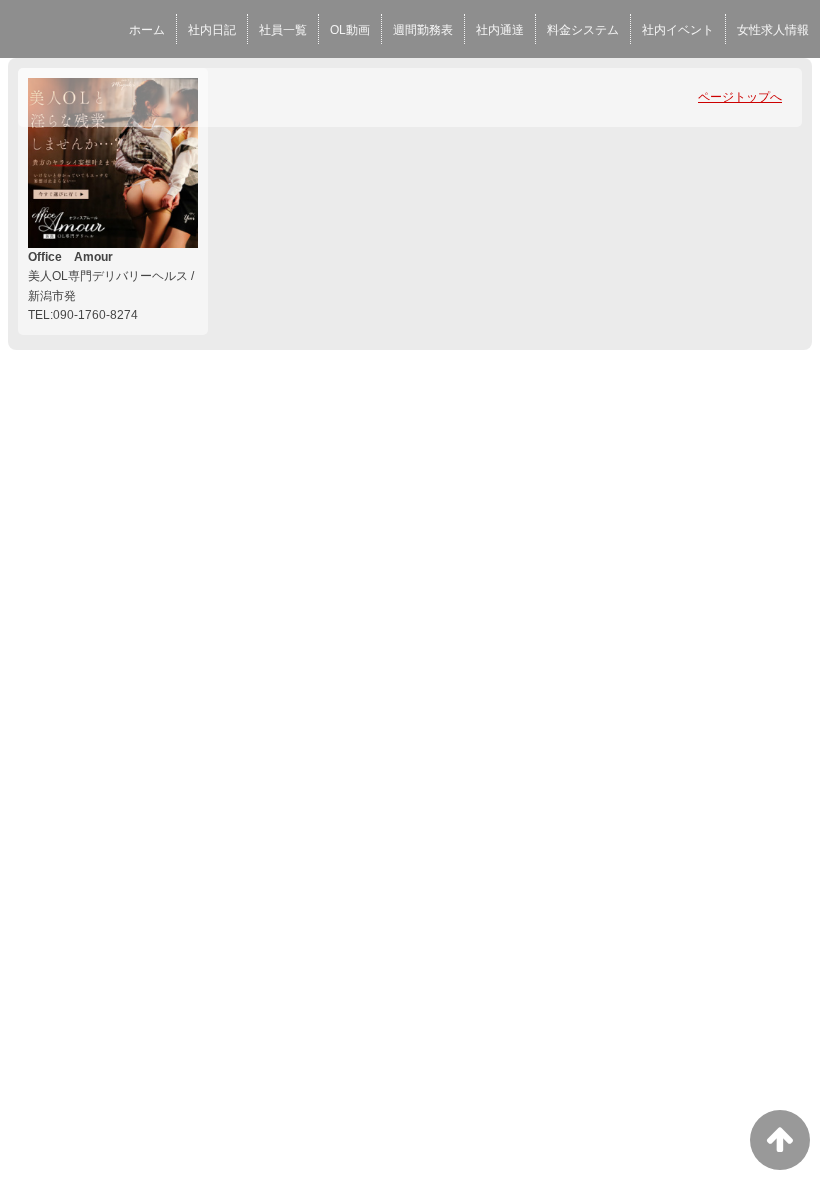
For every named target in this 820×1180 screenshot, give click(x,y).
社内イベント (678, 30)
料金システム (583, 30)
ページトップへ (740, 97)
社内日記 (212, 30)
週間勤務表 (423, 30)
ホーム (147, 30)
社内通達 (500, 30)
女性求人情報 (773, 30)
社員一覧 (283, 30)
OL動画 (350, 30)
